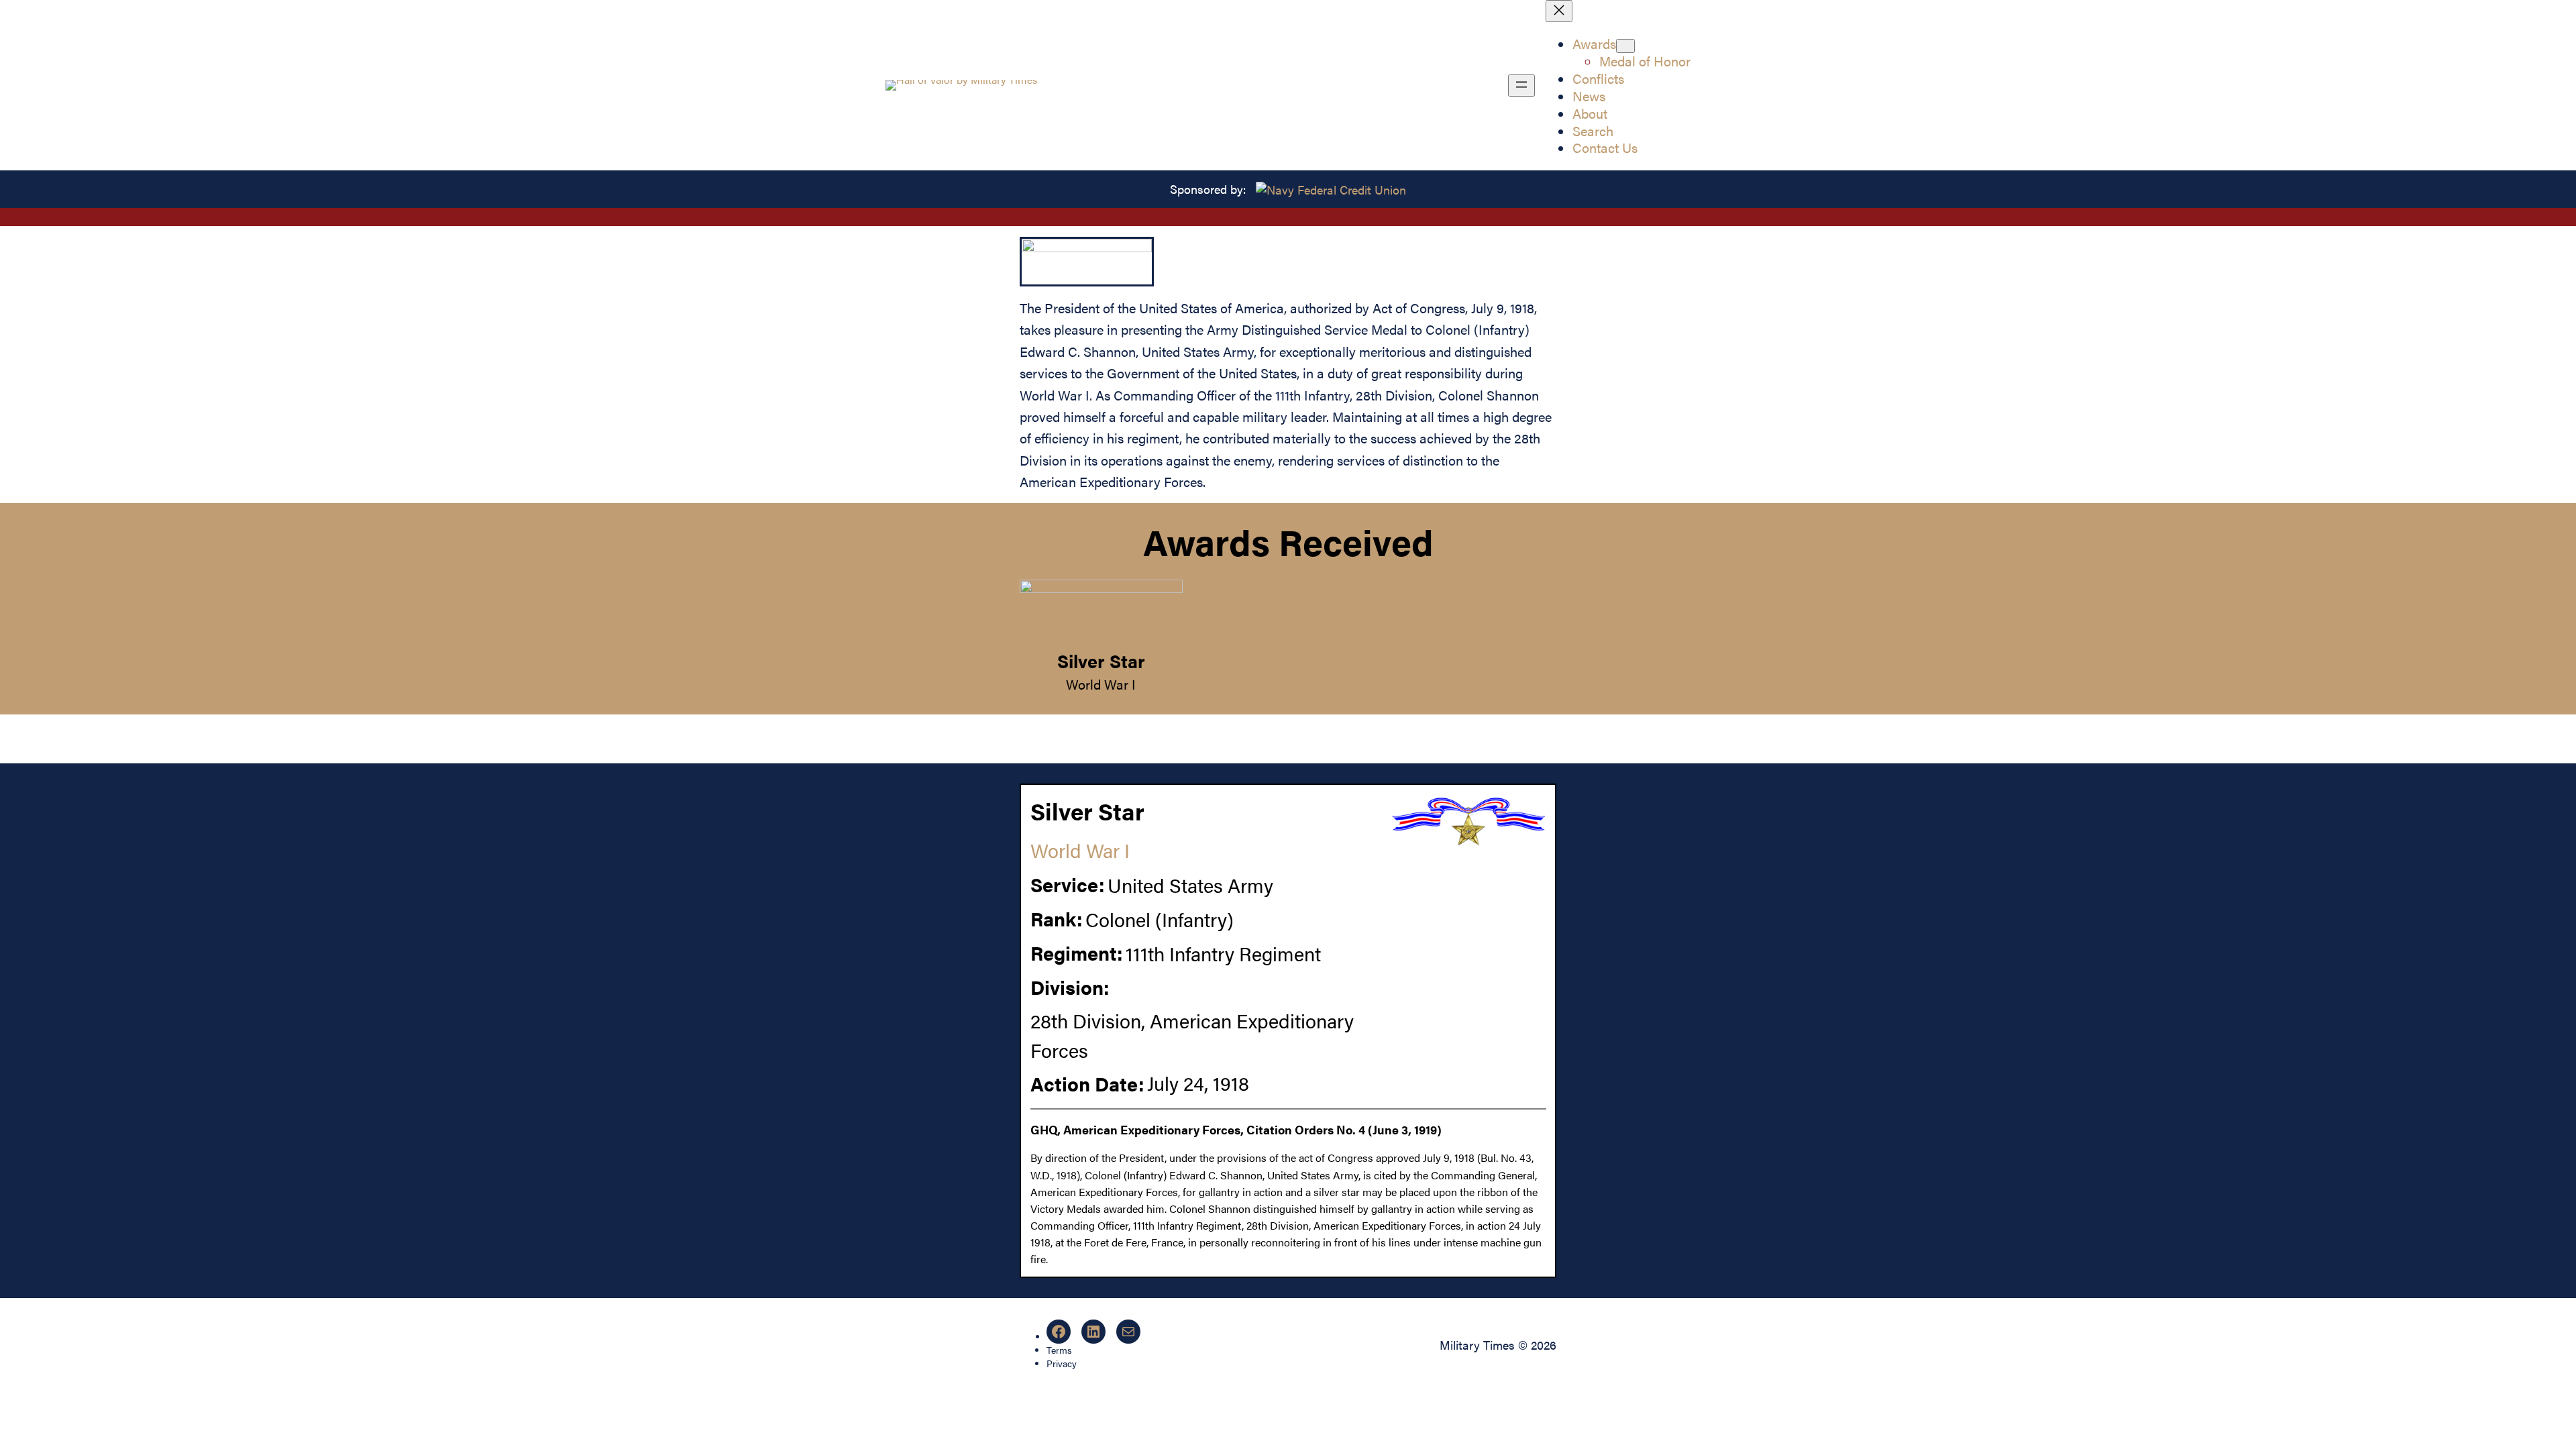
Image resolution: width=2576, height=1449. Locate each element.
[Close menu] (1559, 11)
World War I (1101, 684)
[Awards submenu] (1625, 46)
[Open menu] (1521, 86)
